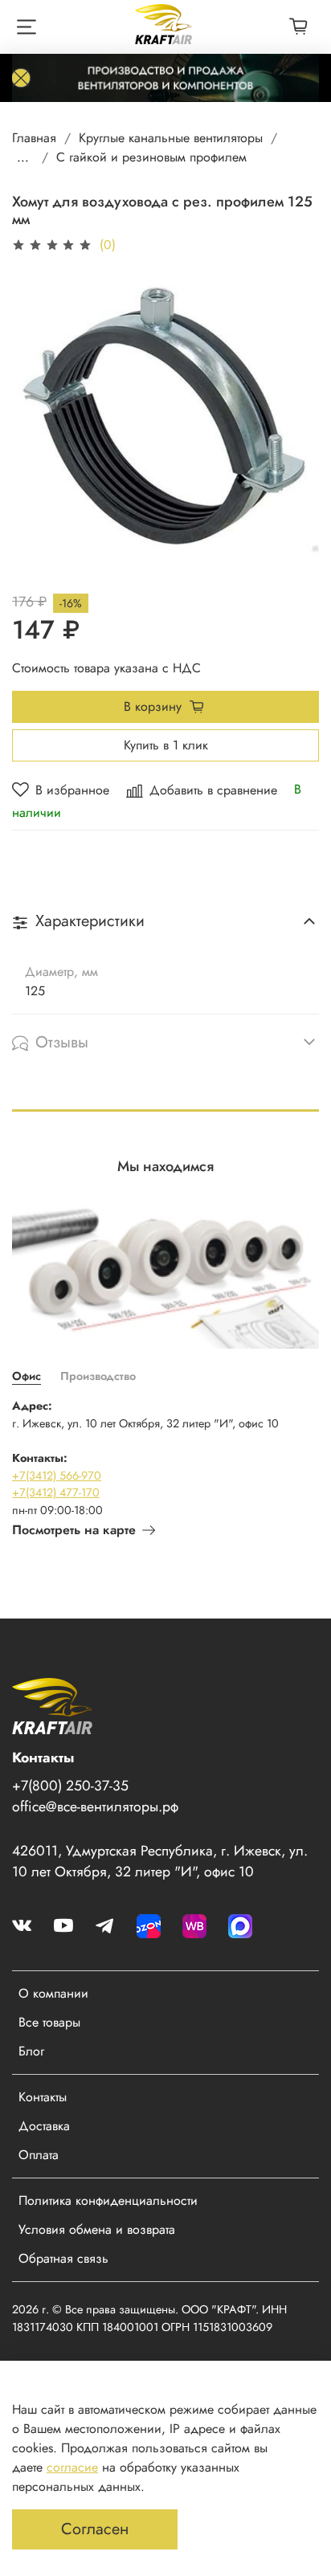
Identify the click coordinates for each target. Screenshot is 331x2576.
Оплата (39, 2155)
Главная (34, 138)
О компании (53, 1993)
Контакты (43, 2097)
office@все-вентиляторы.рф (95, 1806)
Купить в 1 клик (166, 745)
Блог (31, 2051)
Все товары (49, 2022)
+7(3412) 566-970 (57, 1476)
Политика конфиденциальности (108, 2200)
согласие (72, 2467)
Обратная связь (63, 2258)
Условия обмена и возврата (97, 2229)
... (23, 157)
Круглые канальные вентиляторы (171, 138)
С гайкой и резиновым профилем (151, 157)
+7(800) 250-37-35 (70, 1786)
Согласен (95, 2529)
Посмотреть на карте (74, 1530)
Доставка (44, 2126)
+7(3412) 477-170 (56, 1492)
